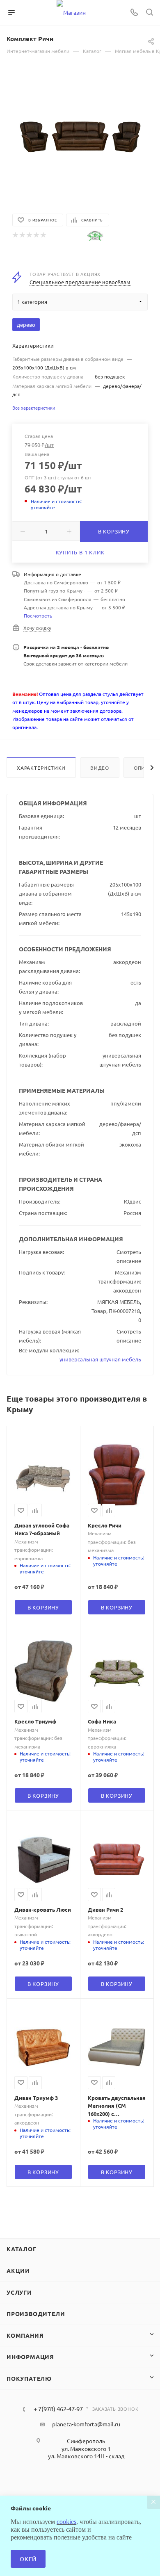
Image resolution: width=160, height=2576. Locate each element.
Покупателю (29, 2378)
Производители (36, 2314)
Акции (18, 2271)
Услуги (19, 2292)
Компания (25, 2335)
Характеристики (41, 768)
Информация (30, 2357)
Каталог (22, 2249)
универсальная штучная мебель (100, 1359)
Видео (100, 768)
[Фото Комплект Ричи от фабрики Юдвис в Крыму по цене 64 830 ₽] (80, 137)
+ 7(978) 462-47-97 (58, 2409)
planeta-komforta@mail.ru (86, 2424)
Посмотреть (38, 616)
